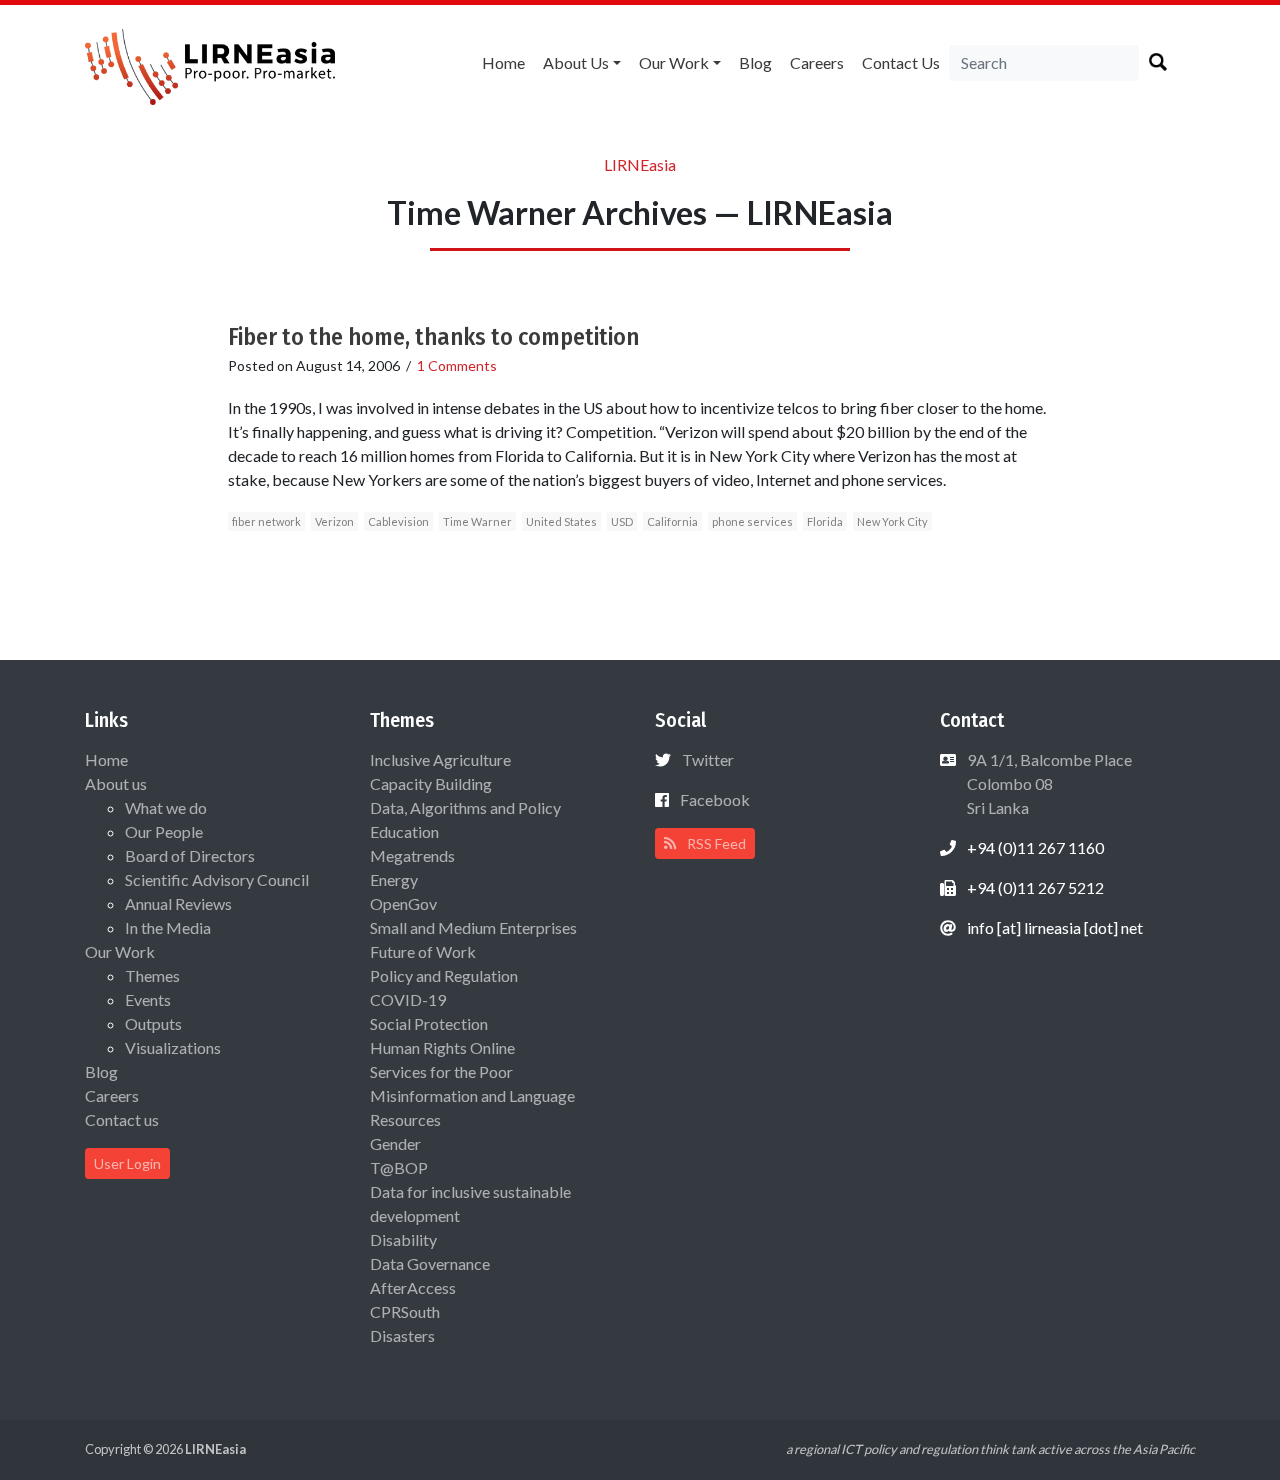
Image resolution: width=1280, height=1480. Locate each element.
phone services (752, 521)
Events (148, 999)
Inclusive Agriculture (440, 759)
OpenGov (403, 903)
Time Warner (477, 521)
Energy (394, 879)
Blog (755, 62)
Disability (403, 1239)
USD (622, 521)
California (672, 521)
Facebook (715, 799)
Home (503, 62)
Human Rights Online (442, 1047)
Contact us (901, 62)
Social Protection (429, 1023)
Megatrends (412, 855)
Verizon (334, 521)
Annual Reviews (178, 903)
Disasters (402, 1335)
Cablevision (398, 521)
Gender (395, 1143)
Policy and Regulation (444, 975)
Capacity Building (431, 783)
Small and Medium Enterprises (473, 927)
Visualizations (173, 1047)
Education (404, 831)
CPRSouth (405, 1311)
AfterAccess (413, 1287)
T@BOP (399, 1167)
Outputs (153, 1023)
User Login (127, 1163)
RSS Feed (715, 843)
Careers (817, 62)
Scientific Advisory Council (217, 879)
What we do (166, 807)
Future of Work (423, 951)
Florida (825, 521)
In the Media (168, 927)
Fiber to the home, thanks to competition (433, 337)
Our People (164, 831)
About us (576, 62)
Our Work (674, 62)
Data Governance (430, 1263)
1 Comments (457, 365)
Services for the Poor (441, 1071)
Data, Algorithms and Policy (465, 807)
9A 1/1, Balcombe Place (1048, 783)
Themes (152, 975)
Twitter (708, 759)
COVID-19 (408, 999)
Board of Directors (190, 855)
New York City (892, 521)
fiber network (266, 521)
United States (561, 521)
